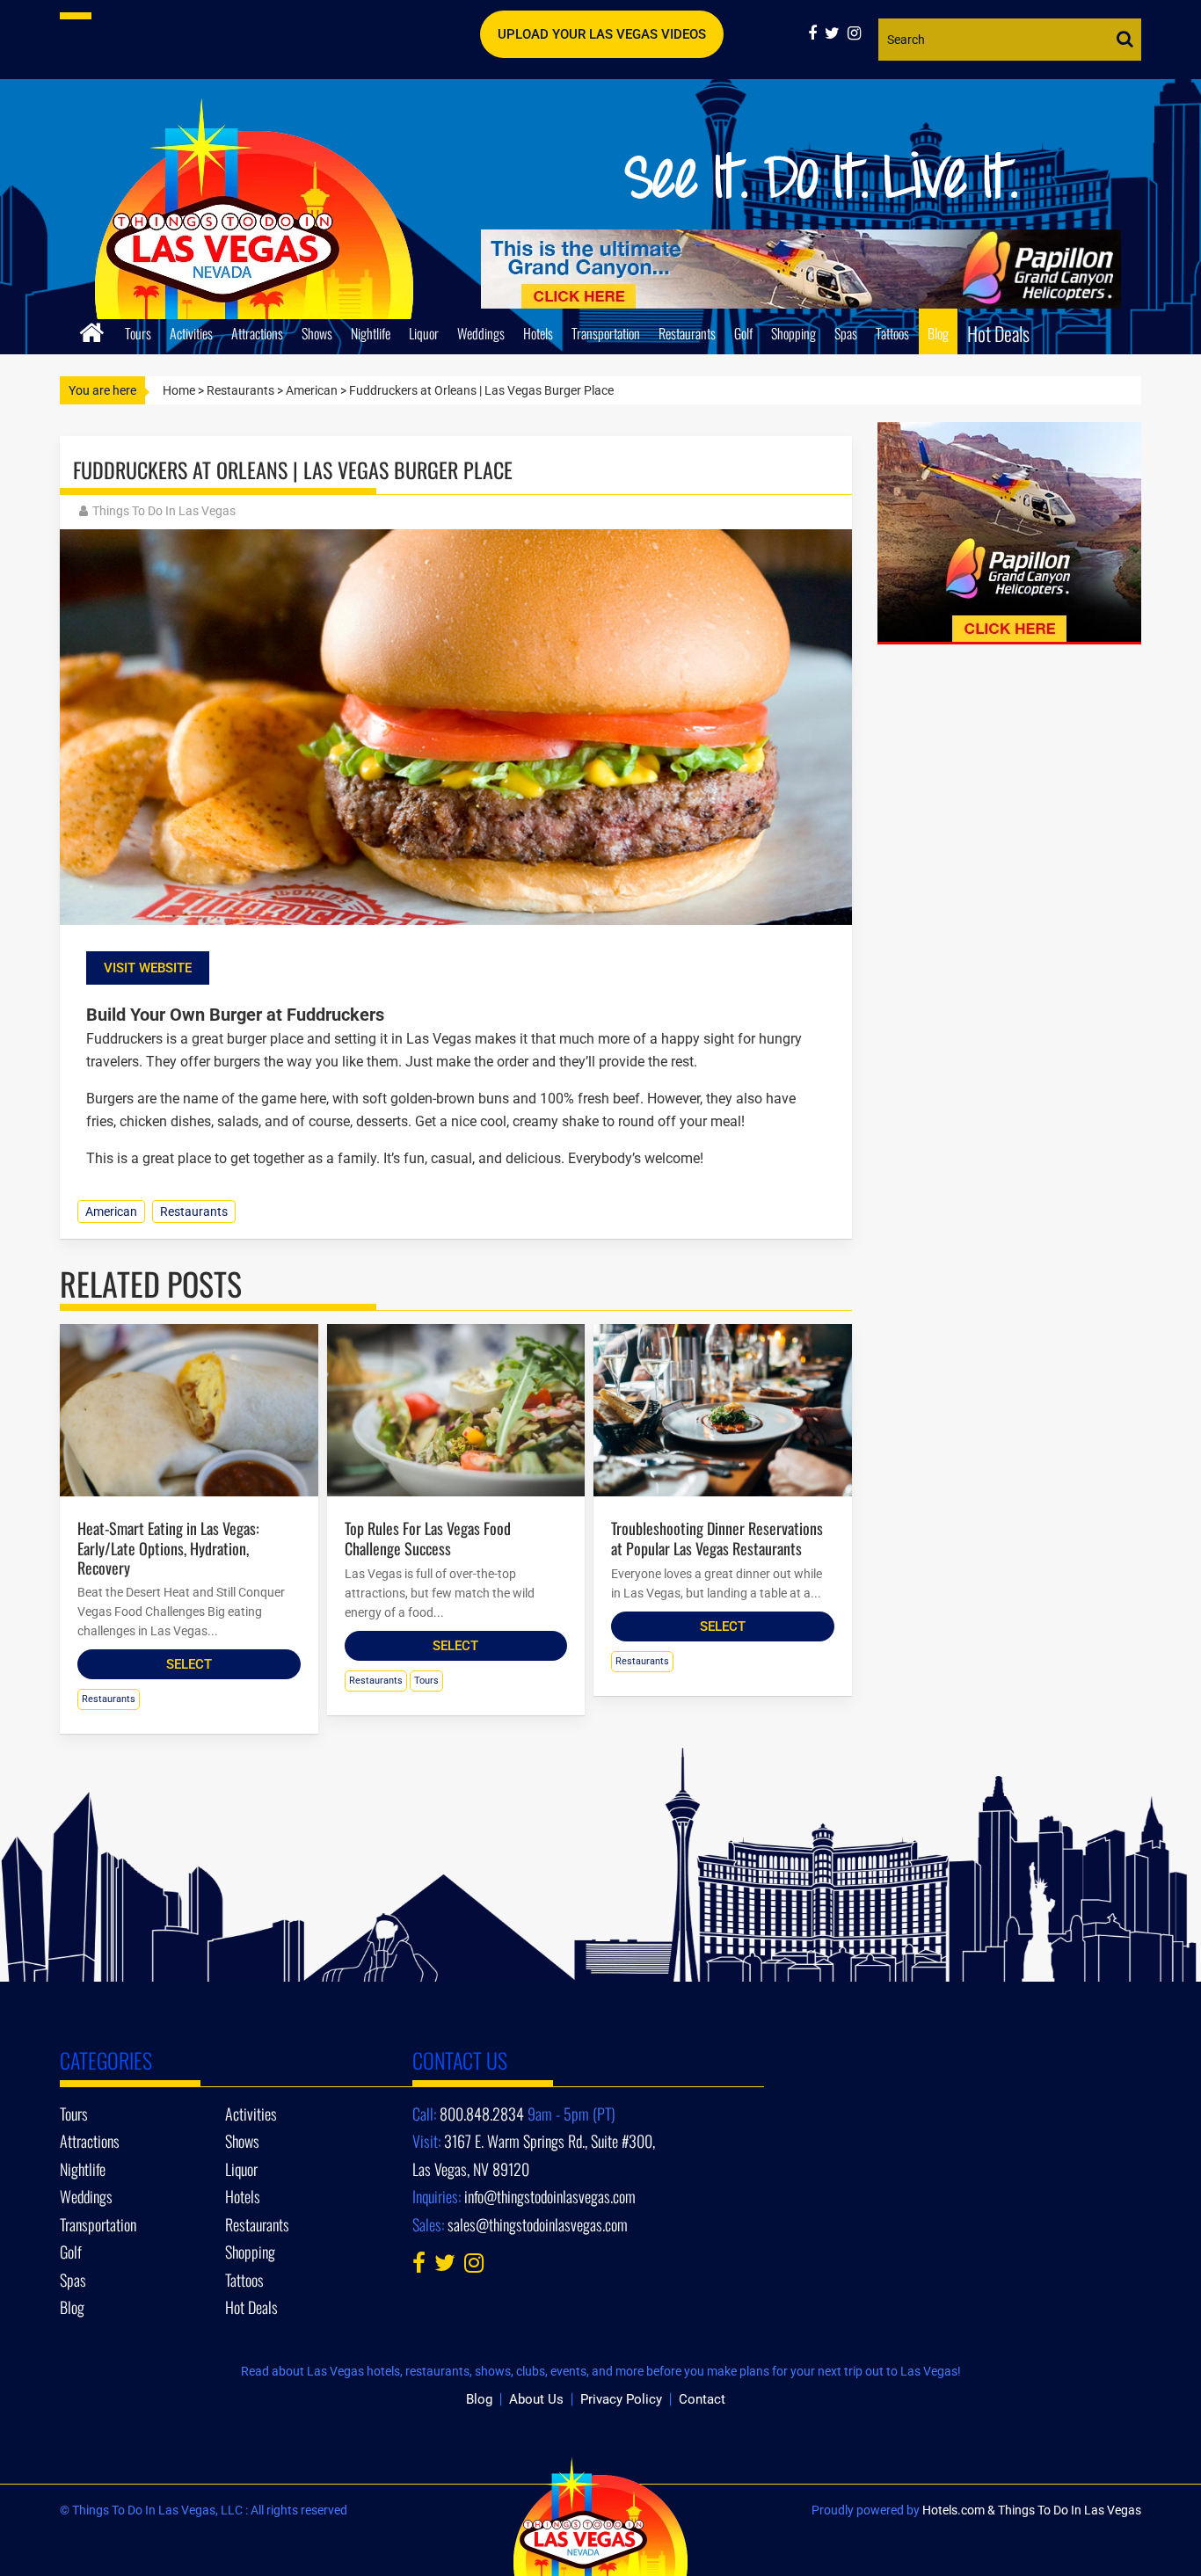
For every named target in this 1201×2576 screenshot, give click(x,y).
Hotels (538, 333)
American (312, 390)
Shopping (793, 333)
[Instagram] (856, 33)
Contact (702, 2399)
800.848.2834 (482, 2114)
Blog (938, 333)
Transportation (606, 333)
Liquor (424, 333)
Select (189, 1664)
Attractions (257, 333)
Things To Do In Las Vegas (164, 511)
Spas (846, 333)
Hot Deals (998, 333)
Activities (191, 333)
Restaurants (687, 333)
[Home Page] (92, 330)
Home (179, 390)
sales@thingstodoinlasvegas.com (538, 2224)
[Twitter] (836, 33)
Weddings (481, 333)
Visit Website (148, 968)
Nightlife (371, 333)
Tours (138, 333)
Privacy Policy (621, 2399)
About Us (536, 2399)
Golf (743, 333)
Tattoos (892, 333)
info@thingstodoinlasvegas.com (550, 2196)
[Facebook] (816, 33)
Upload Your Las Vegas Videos (602, 34)
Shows (317, 333)
